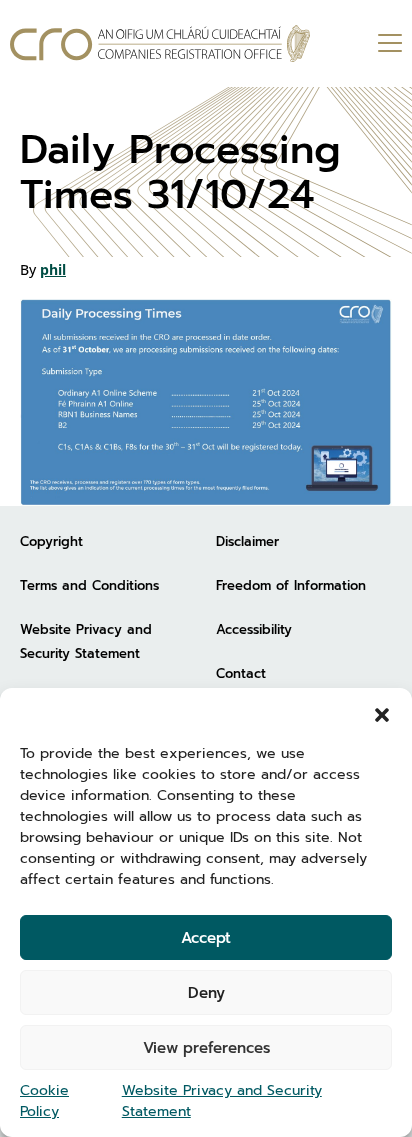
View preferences (206, 1048)
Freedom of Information (291, 585)
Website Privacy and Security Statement (222, 1101)
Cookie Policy (44, 1101)
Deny (206, 993)
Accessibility (254, 629)
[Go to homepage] (160, 43)
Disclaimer (247, 541)
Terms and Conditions (89, 585)
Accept (206, 938)
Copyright (51, 541)
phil (53, 269)
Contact (241, 673)
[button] (382, 713)
